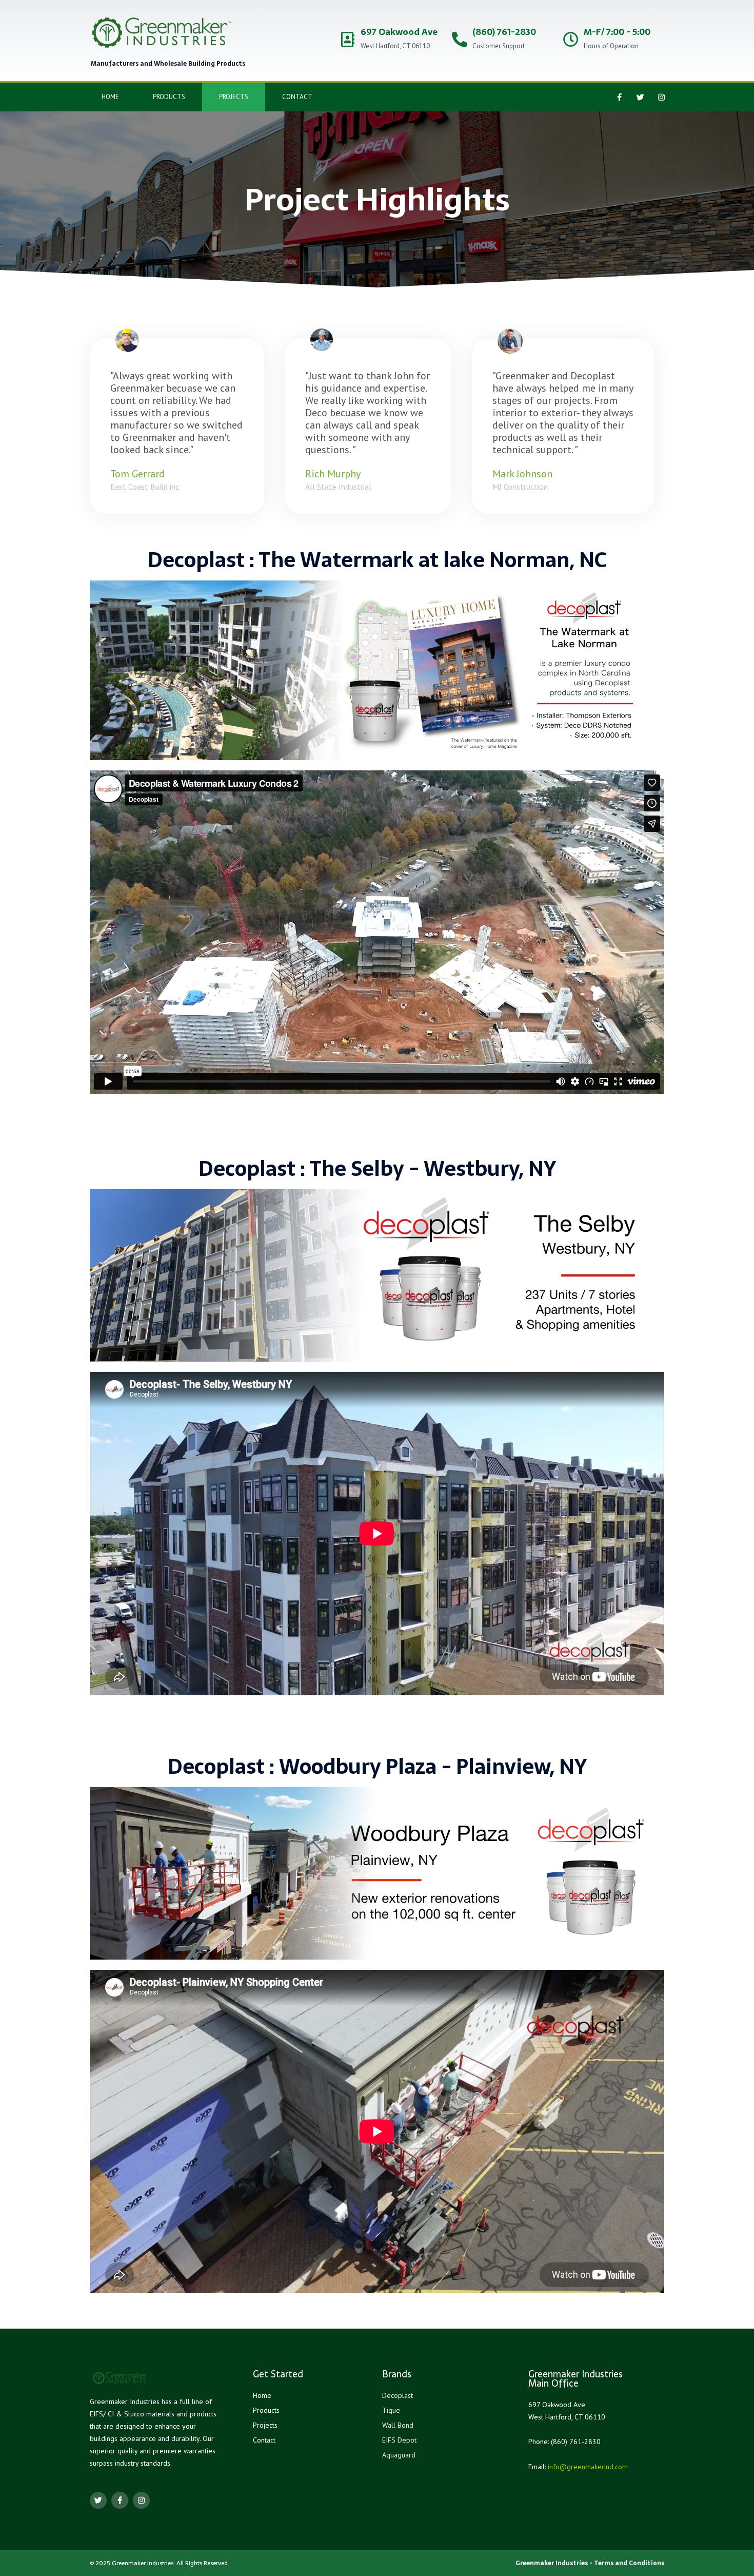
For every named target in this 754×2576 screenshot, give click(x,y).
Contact (297, 97)
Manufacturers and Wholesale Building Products (168, 64)
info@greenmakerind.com (588, 2467)
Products (169, 97)
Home (110, 97)
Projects (234, 97)
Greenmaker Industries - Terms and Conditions (590, 2563)
